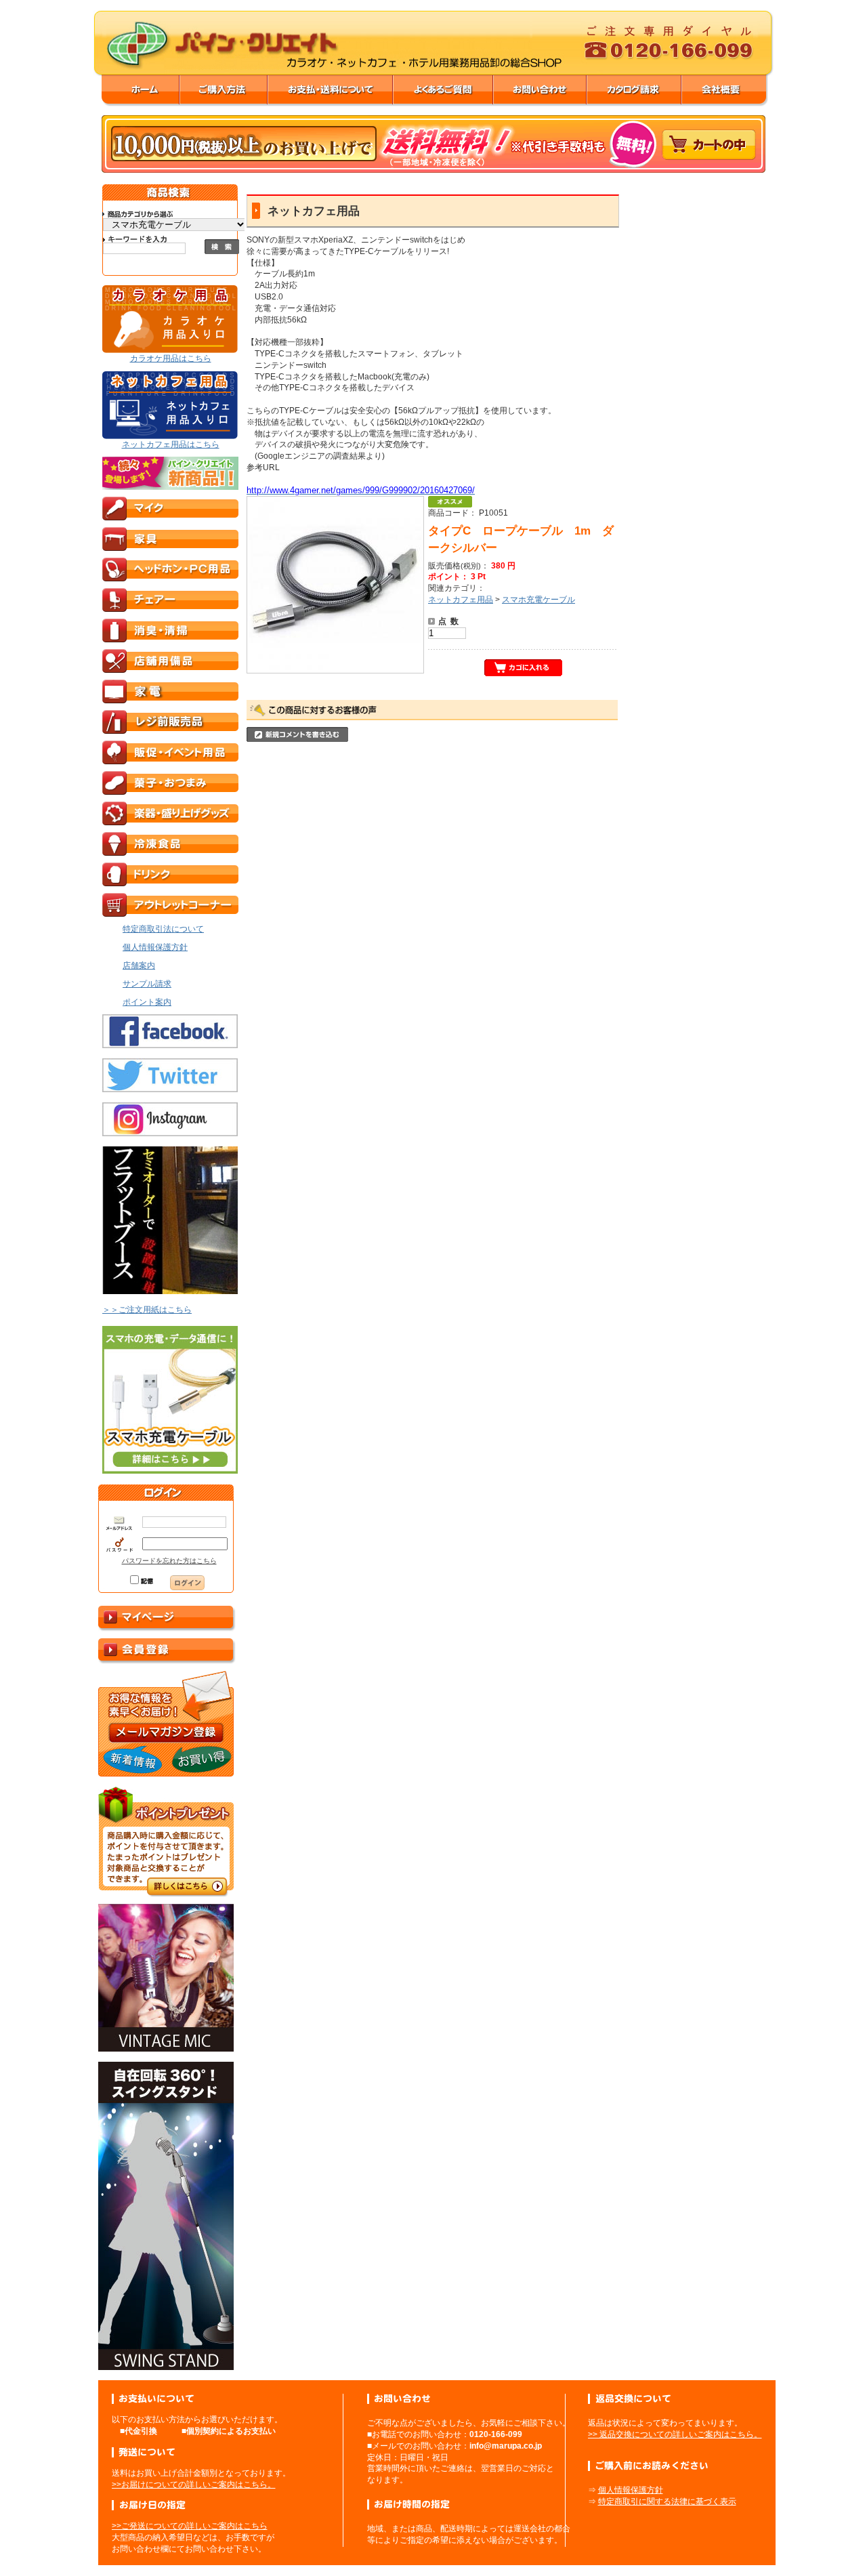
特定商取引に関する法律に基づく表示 (667, 2501)
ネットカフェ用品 (461, 600)
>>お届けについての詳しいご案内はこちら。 (194, 2485)
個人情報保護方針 (631, 2490)
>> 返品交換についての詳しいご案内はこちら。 (675, 2434)
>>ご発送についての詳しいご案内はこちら (190, 2526)
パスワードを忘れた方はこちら (169, 1561)
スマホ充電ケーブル (538, 600)
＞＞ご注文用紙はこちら (147, 1310)
